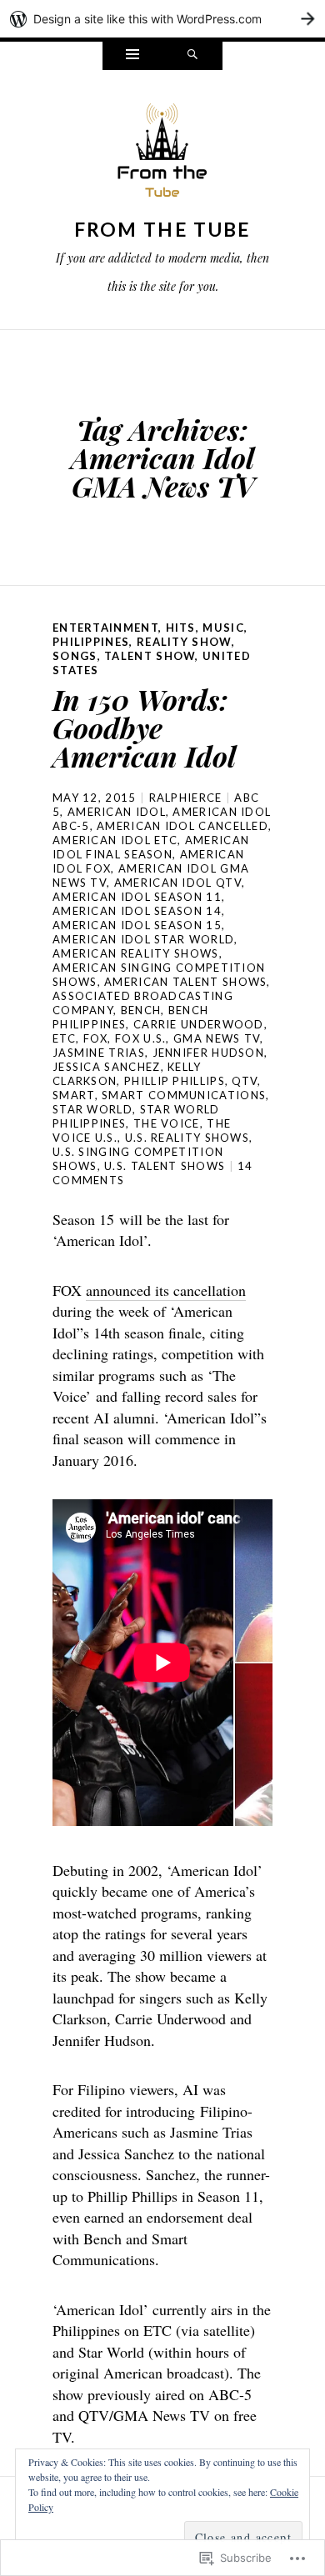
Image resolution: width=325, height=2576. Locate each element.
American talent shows (185, 982)
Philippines (91, 642)
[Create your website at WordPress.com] (162, 19)
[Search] (192, 56)
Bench (141, 1010)
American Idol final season (151, 847)
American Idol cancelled (182, 826)
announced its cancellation (166, 1290)
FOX (96, 1038)
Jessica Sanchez (107, 1067)
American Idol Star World (143, 939)
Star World (92, 1109)
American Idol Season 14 (137, 911)
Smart (74, 1095)
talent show (150, 656)
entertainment (105, 628)
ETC (64, 1038)
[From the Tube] (162, 155)
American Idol (117, 812)
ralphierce (186, 798)
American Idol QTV (178, 883)
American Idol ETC (115, 840)
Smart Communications (184, 1095)
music (223, 628)
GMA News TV (217, 1038)
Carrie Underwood (199, 1024)
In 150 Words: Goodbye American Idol (144, 728)
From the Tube (163, 229)
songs (75, 656)
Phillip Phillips (175, 1081)
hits (181, 628)
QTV (245, 1081)
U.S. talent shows (165, 1166)
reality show (184, 642)
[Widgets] (132, 56)
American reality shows (136, 953)
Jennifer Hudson (209, 1053)
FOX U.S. (140, 1038)
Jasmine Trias (99, 1053)
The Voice (167, 1123)
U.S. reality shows (187, 1138)
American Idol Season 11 (137, 897)
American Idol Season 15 (137, 925)
